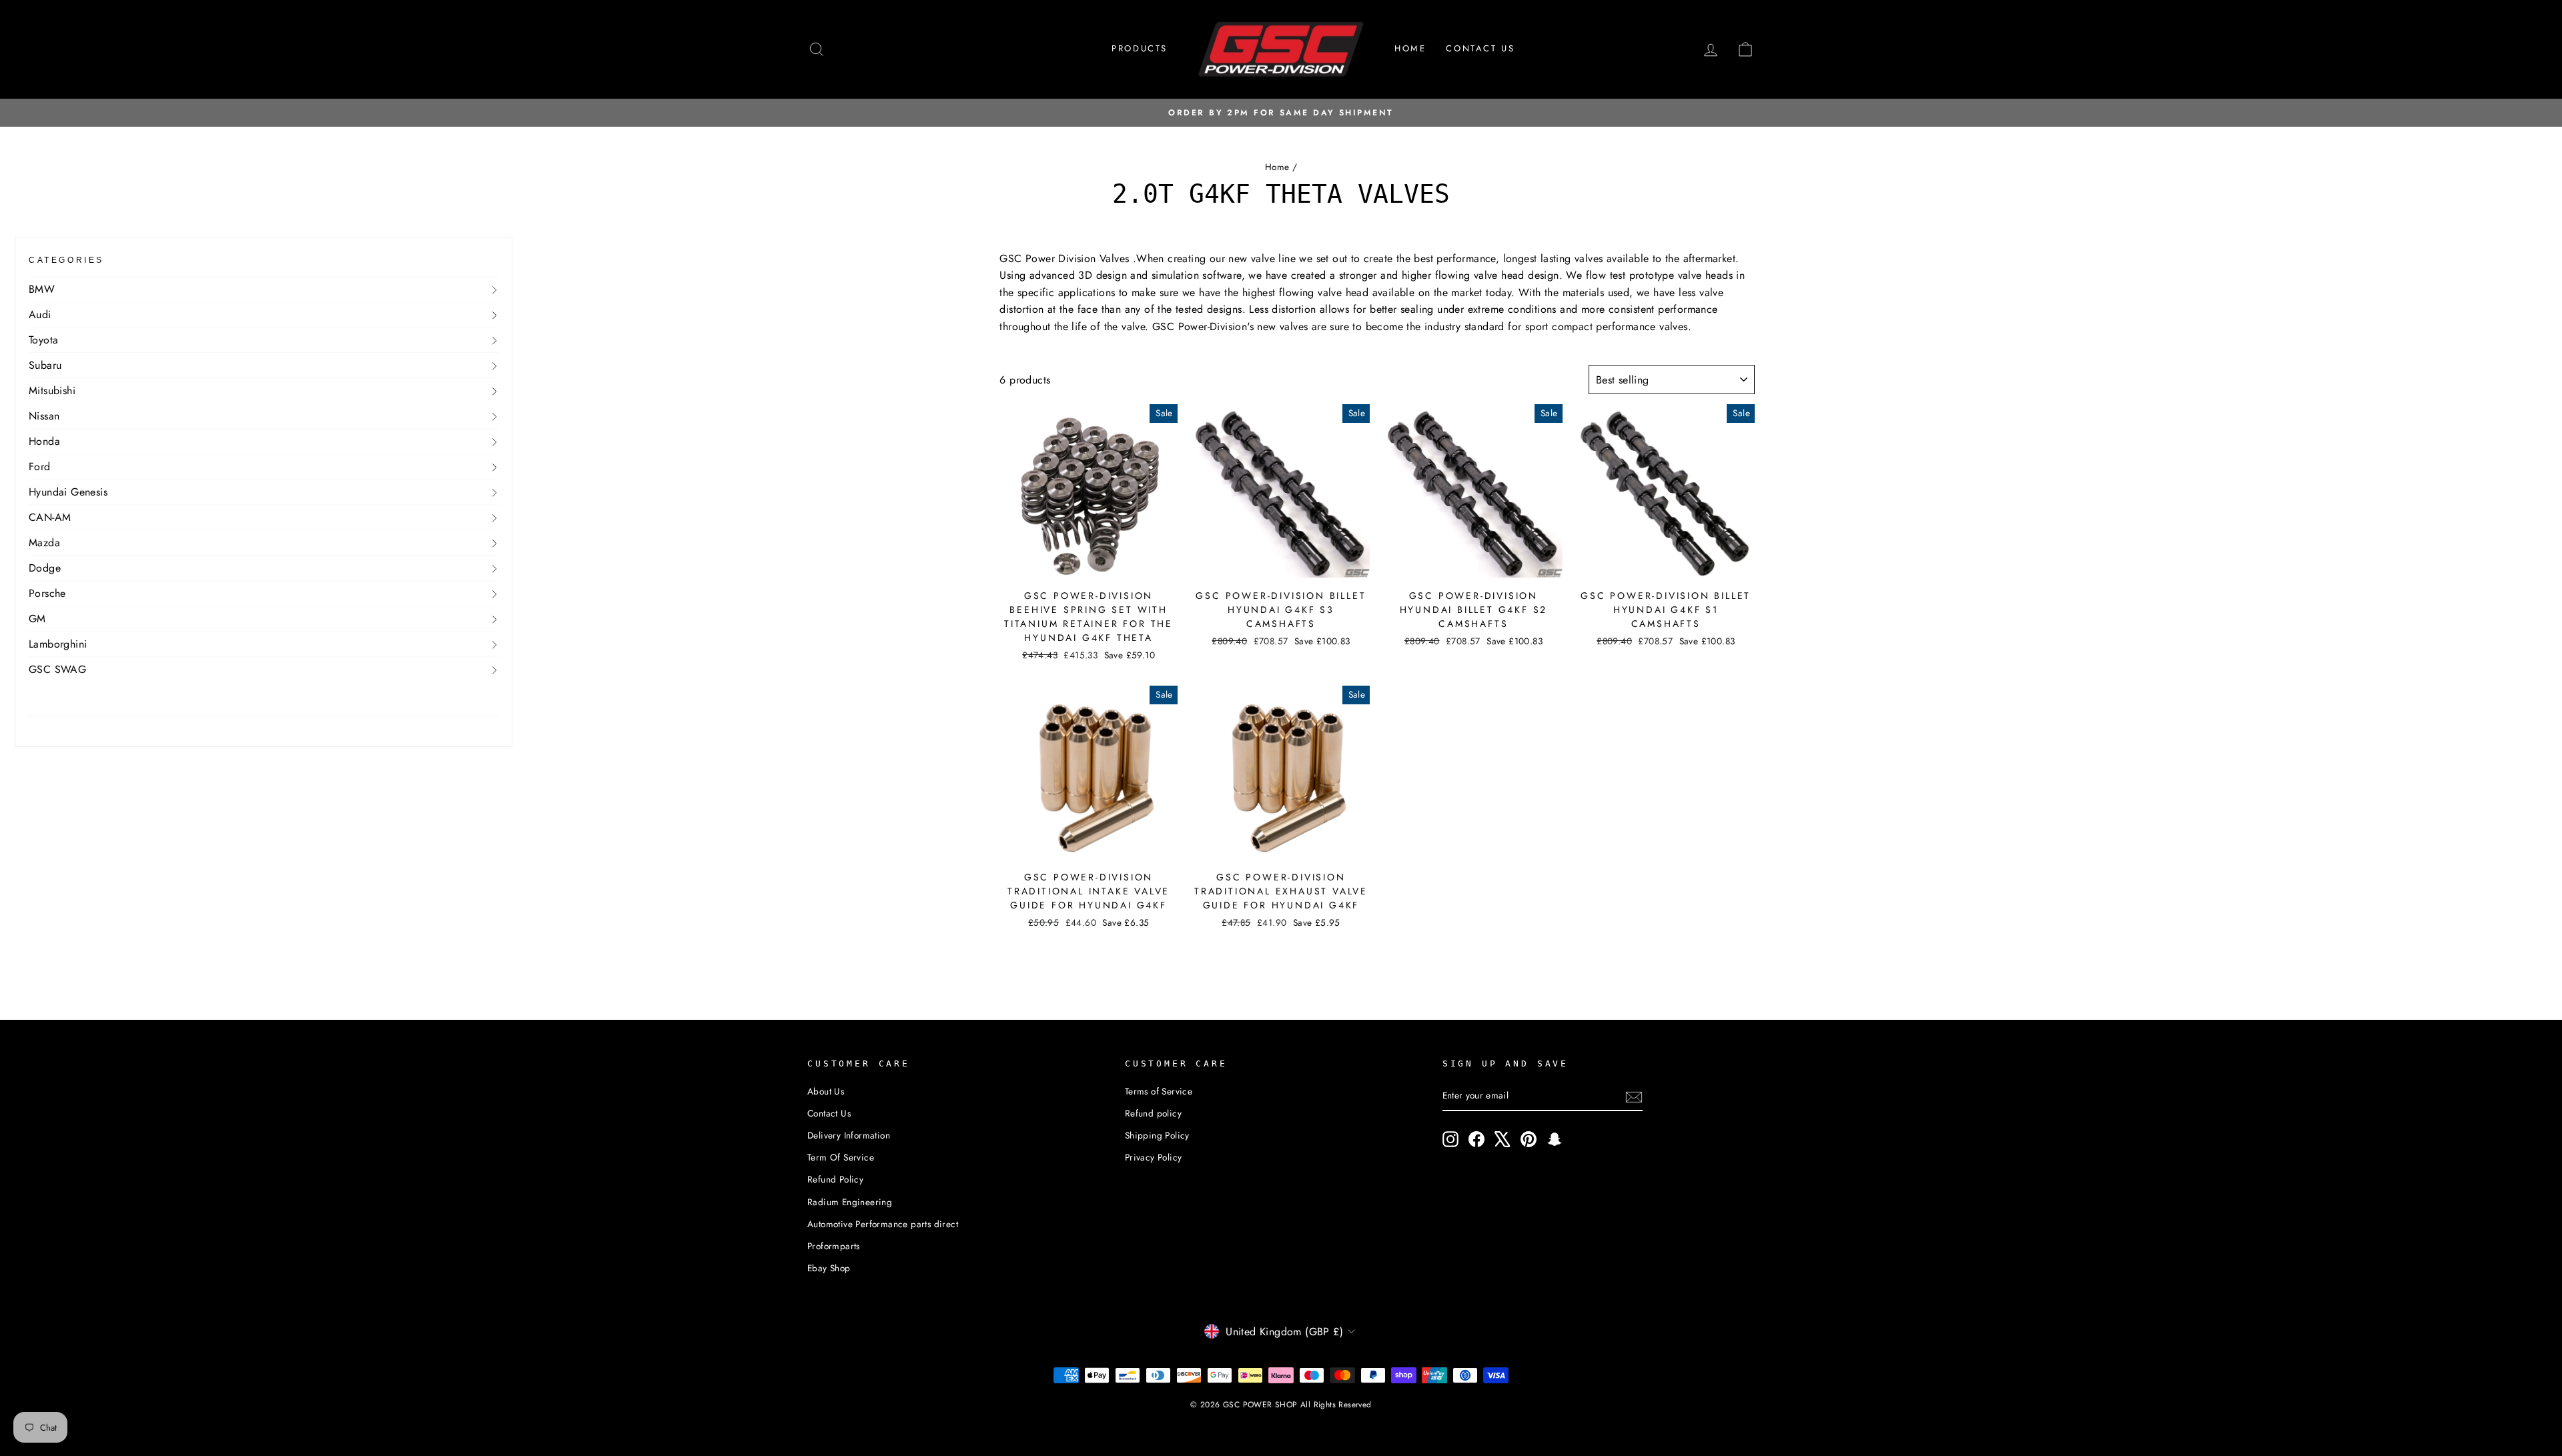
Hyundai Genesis (68, 492)
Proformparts (834, 1246)
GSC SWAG (57, 669)
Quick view (1088, 566)
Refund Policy (835, 1179)
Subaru (45, 365)
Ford (40, 467)
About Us (826, 1091)
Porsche (47, 593)
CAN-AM (50, 517)
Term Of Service (841, 1157)
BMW (42, 289)
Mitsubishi (52, 391)
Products (1140, 48)
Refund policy (1153, 1113)
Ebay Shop (829, 1268)
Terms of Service (1159, 1091)
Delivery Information (849, 1135)
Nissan (44, 416)
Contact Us (829, 1113)
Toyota (43, 340)
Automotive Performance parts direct (883, 1224)
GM (37, 619)
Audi (40, 314)
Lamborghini (58, 644)
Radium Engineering (850, 1202)
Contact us (1480, 48)
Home (1410, 48)
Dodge (45, 568)
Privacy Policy (1154, 1157)
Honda (44, 441)
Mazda (44, 543)
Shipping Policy (1157, 1135)
